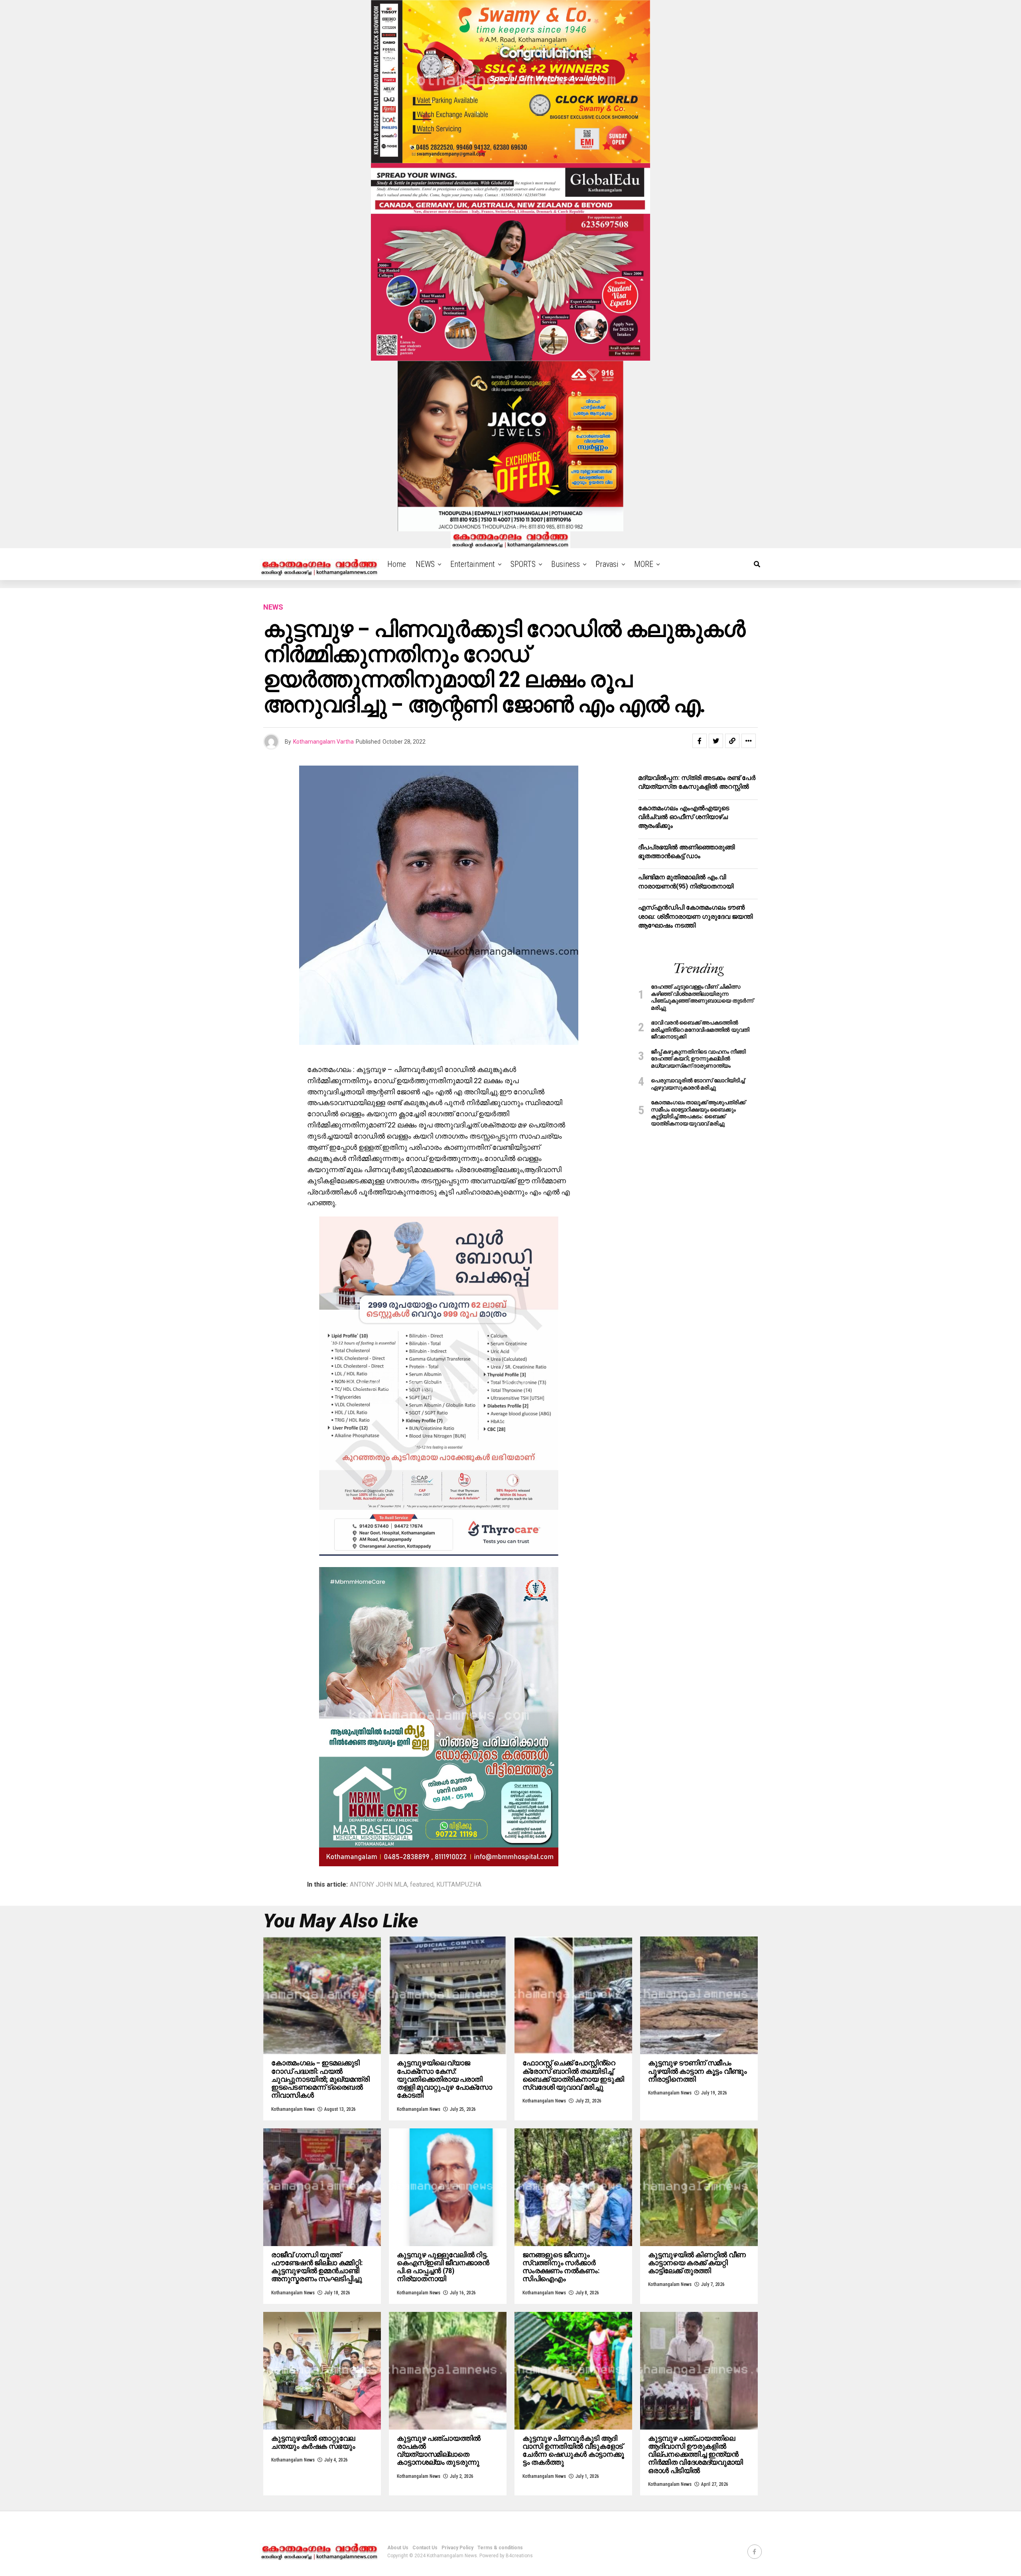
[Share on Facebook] (700, 741)
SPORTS (523, 564)
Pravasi (607, 564)
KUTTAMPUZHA (459, 1885)
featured (422, 1885)
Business (566, 564)
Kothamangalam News (293, 2109)
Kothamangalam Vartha (323, 742)
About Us (398, 2548)
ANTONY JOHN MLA (378, 1885)
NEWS (425, 564)
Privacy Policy (457, 2548)
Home (397, 564)
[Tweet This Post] (716, 741)
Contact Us (425, 2548)
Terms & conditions (500, 2548)
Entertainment (473, 564)
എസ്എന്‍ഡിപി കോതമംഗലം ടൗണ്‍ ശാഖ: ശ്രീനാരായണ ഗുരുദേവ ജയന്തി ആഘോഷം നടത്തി (695, 916)
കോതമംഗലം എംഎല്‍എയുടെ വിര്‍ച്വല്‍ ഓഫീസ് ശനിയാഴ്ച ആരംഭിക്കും (684, 817)
